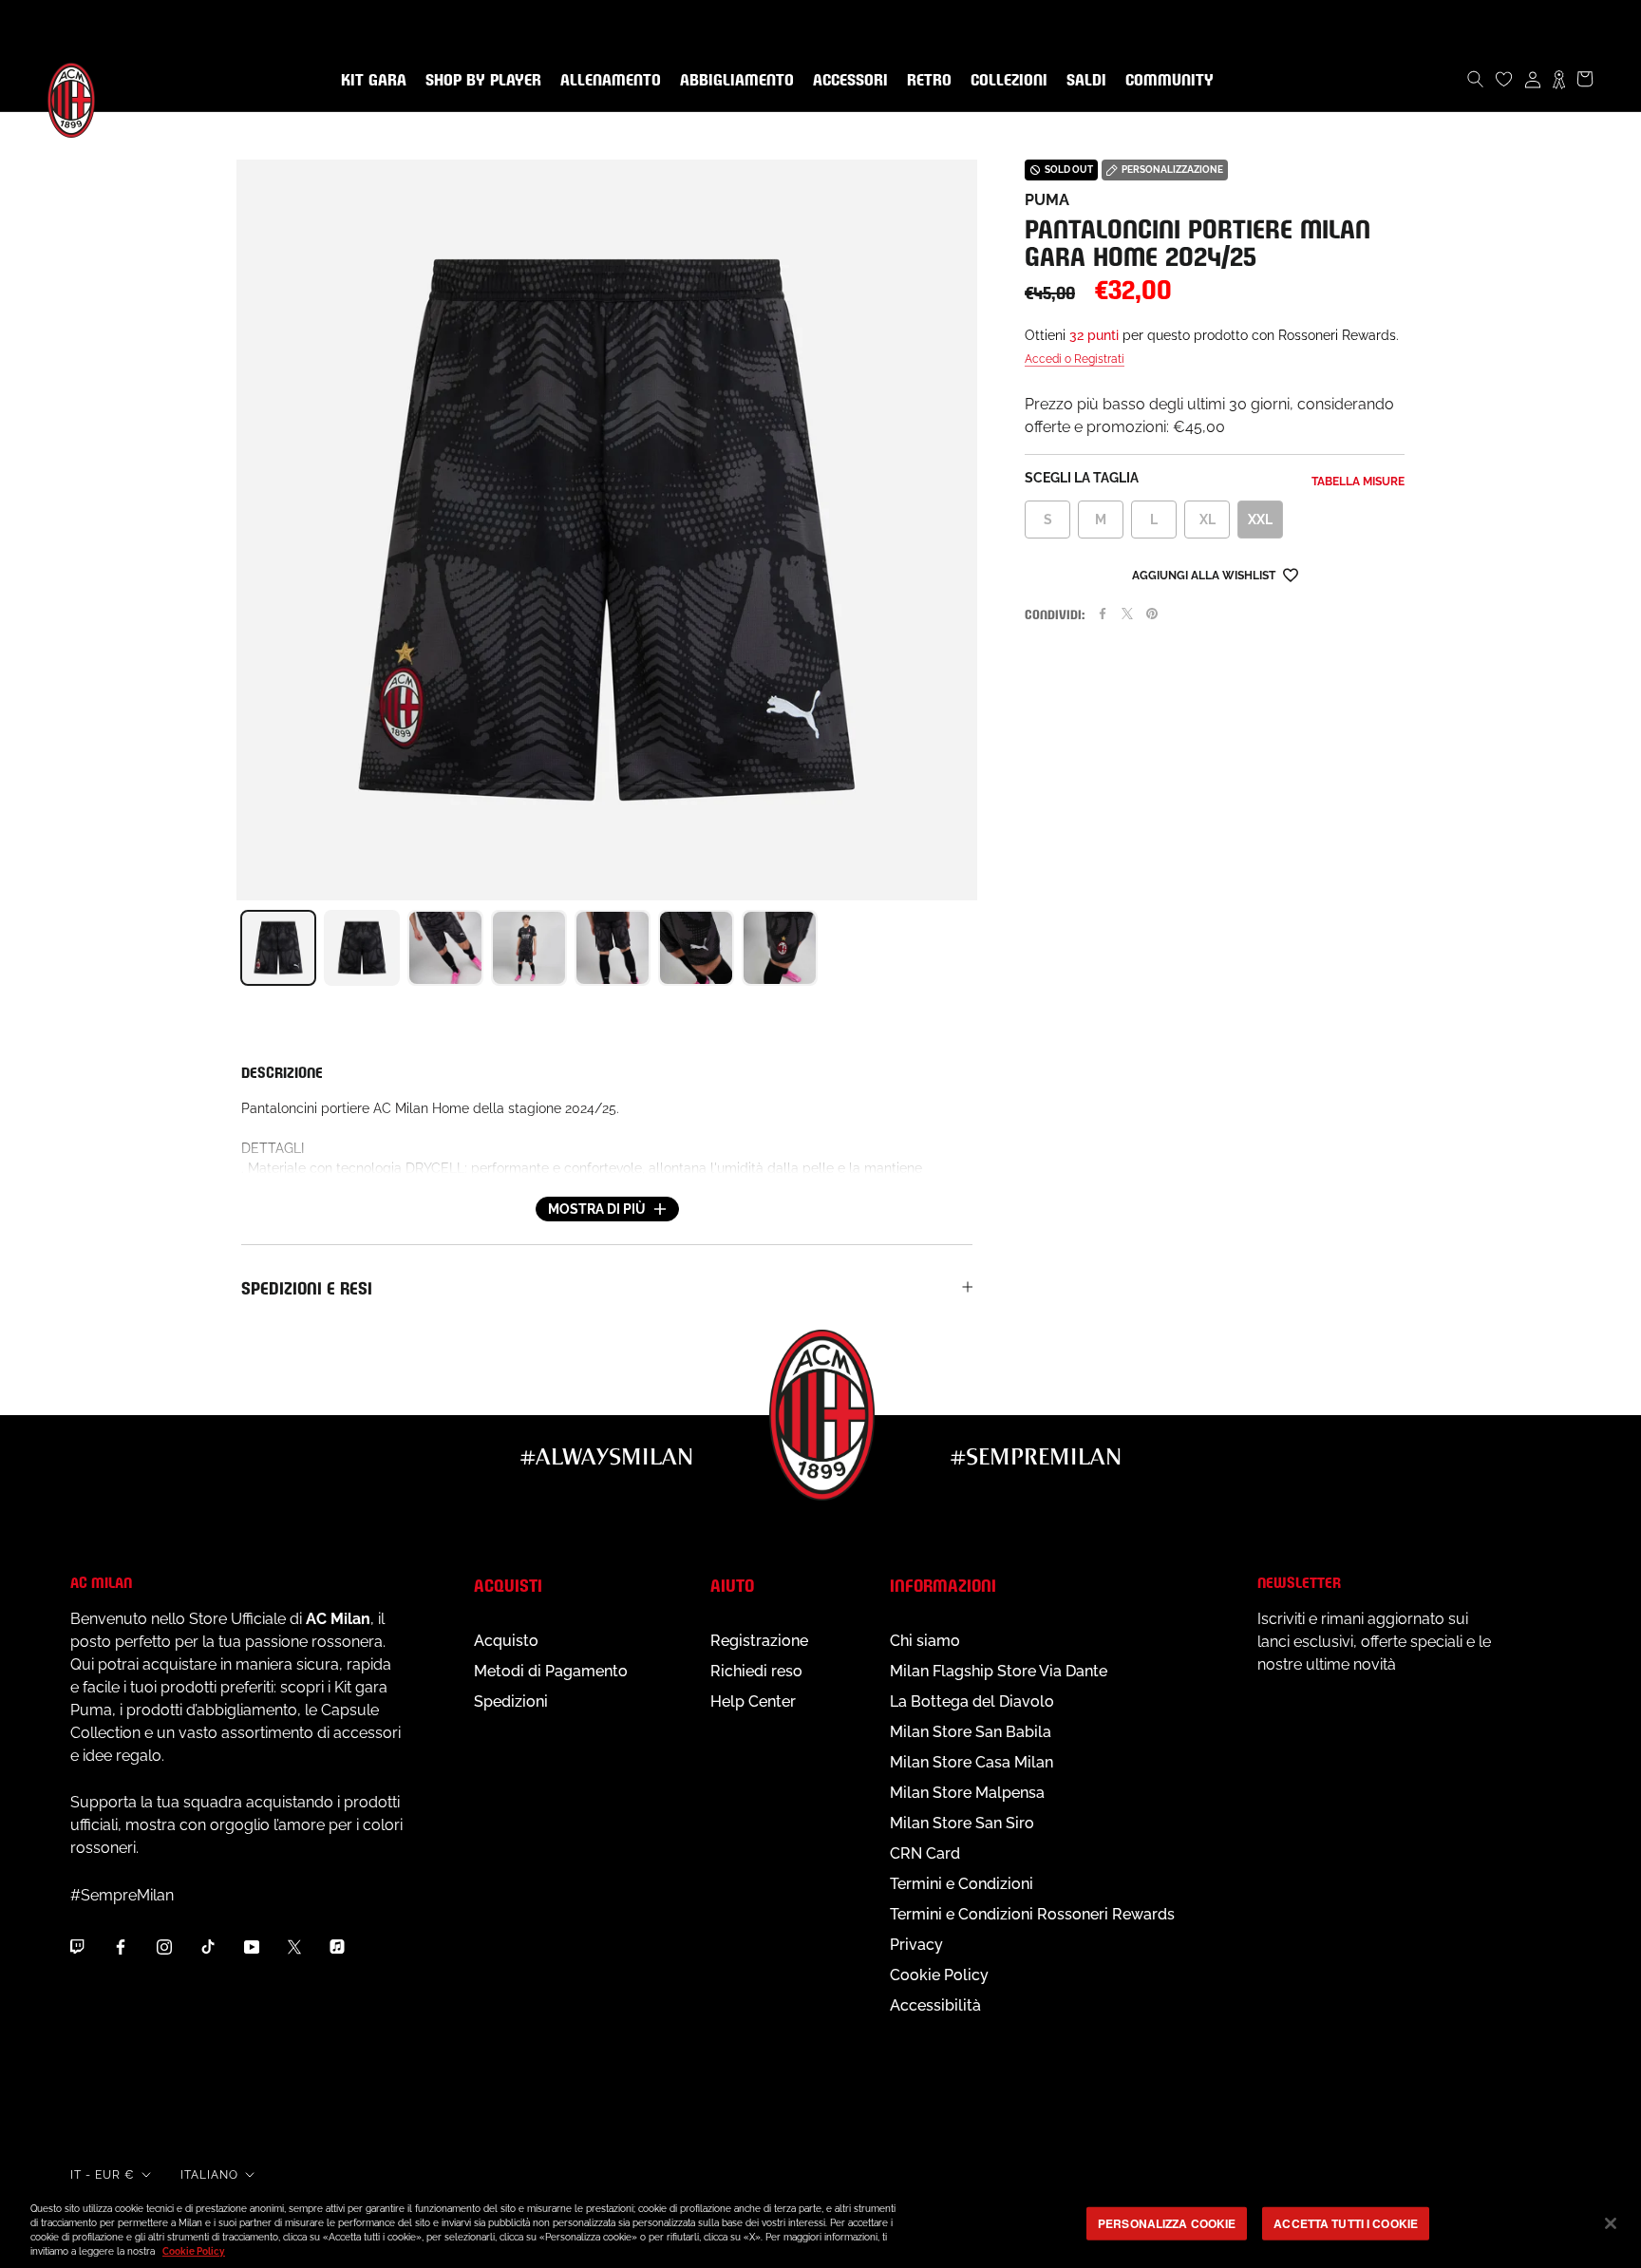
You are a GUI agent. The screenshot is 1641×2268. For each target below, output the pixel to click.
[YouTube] (252, 1946)
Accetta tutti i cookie (1346, 2223)
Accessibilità (935, 2005)
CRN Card (925, 1853)
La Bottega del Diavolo (972, 1701)
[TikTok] (208, 1946)
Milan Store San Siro (962, 1823)
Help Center (753, 1701)
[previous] (236, 948)
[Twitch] (77, 1946)
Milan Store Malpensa (967, 1793)
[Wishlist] (1504, 79)
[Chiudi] (1611, 2223)
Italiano (209, 2175)
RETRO (925, 81)
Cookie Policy (939, 1975)
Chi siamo (925, 1641)
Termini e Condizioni (962, 1884)
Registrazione (759, 1641)
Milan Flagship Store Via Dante (999, 1671)
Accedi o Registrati (1075, 359)
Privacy (916, 1945)
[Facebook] (1103, 614)
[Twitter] (1127, 614)
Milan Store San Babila (971, 1732)
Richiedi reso (756, 1671)
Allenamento (607, 81)
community (1166, 81)
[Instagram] (164, 1946)
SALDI (1083, 81)
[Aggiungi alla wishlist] (1291, 574)
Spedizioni (511, 1701)
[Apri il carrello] (1585, 79)
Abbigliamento (733, 81)
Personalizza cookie (1167, 2223)
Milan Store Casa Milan (971, 1762)
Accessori (847, 81)
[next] (977, 948)
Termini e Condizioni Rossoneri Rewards (1032, 1914)
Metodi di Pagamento (551, 1671)
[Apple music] (337, 1946)
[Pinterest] (1152, 614)
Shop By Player (483, 81)
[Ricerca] (1476, 79)
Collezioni (1005, 81)
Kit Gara (370, 81)
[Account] (1533, 79)
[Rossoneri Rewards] (1559, 79)
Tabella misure (1358, 482)
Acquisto (506, 1641)
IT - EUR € (103, 2175)
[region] (820, 2225)
